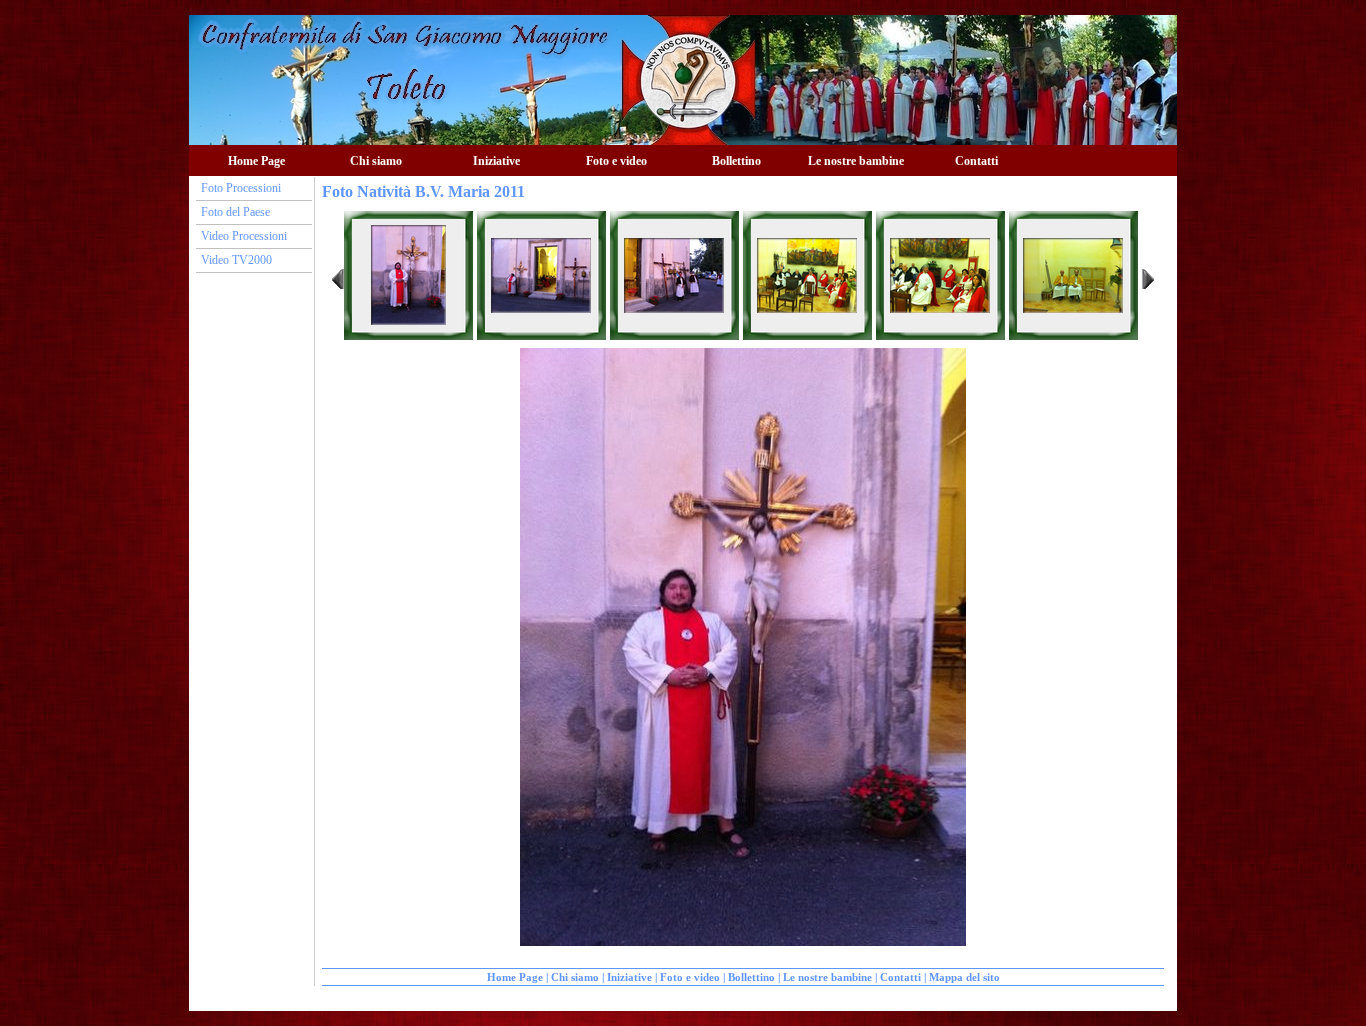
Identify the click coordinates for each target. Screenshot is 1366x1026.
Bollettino (736, 161)
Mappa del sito (964, 977)
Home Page (256, 161)
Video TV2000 (236, 260)
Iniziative (629, 977)
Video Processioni (244, 236)
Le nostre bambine (856, 161)
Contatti (976, 161)
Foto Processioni (241, 188)
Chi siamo (575, 977)
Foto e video (690, 977)
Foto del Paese (235, 212)
